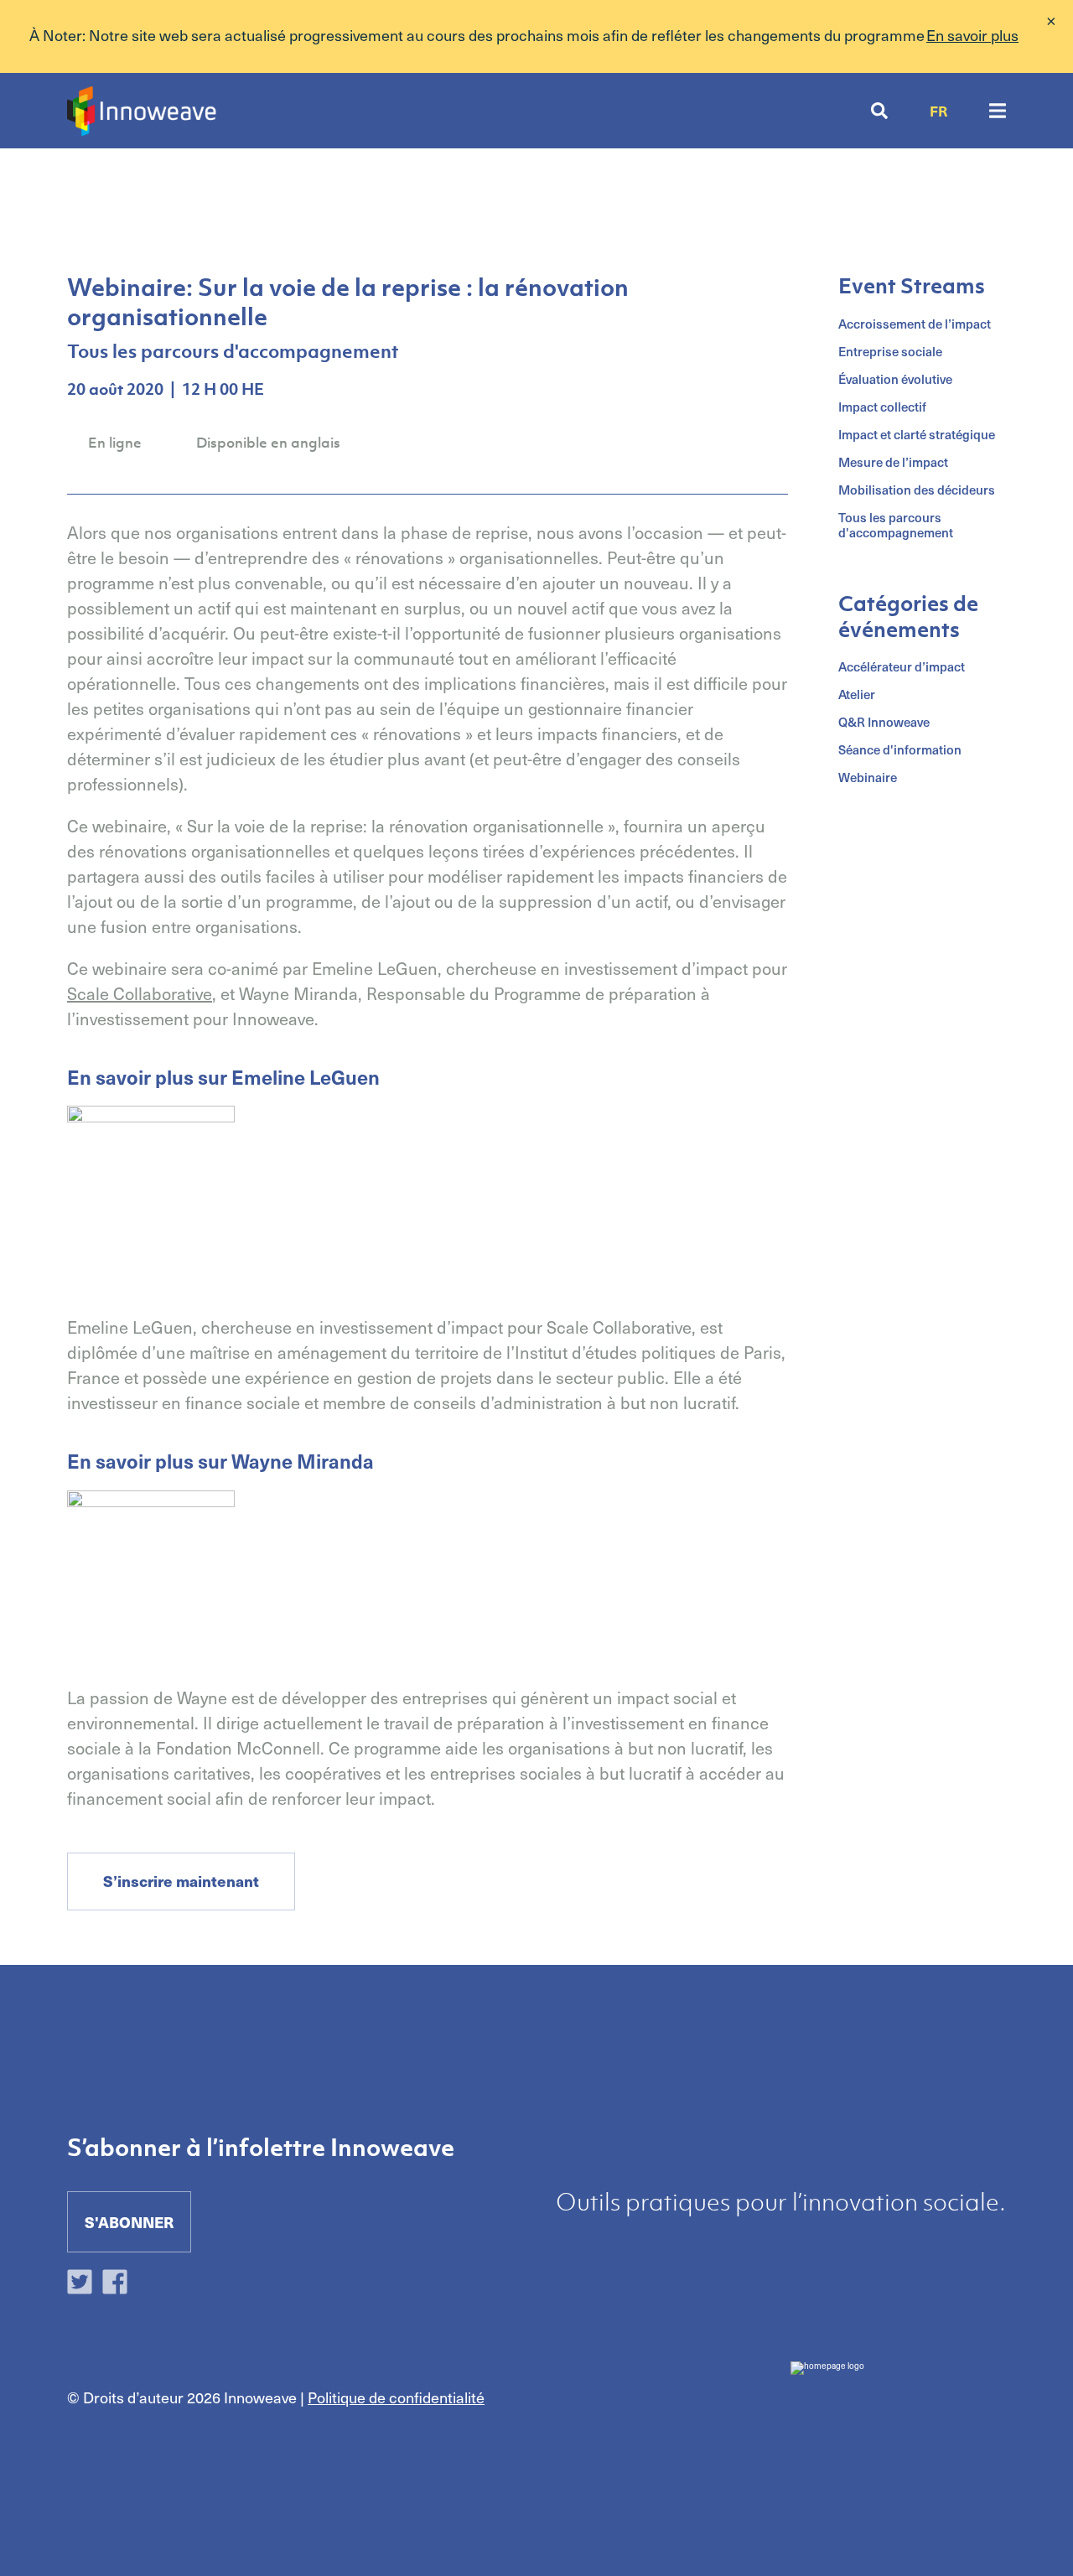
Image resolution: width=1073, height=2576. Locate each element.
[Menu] (998, 111)
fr (938, 111)
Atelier (857, 694)
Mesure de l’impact (893, 462)
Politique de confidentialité (396, 2397)
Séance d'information (900, 749)
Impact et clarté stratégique (917, 434)
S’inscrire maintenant (181, 1881)
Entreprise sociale (890, 351)
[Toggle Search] (879, 111)
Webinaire (868, 777)
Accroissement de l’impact (915, 324)
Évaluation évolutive (895, 379)
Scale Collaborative (140, 993)
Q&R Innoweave (884, 722)
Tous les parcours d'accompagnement (896, 525)
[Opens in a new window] (84, 2285)
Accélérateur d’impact (902, 666)
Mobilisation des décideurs (917, 490)
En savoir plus (972, 35)
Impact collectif (882, 407)
